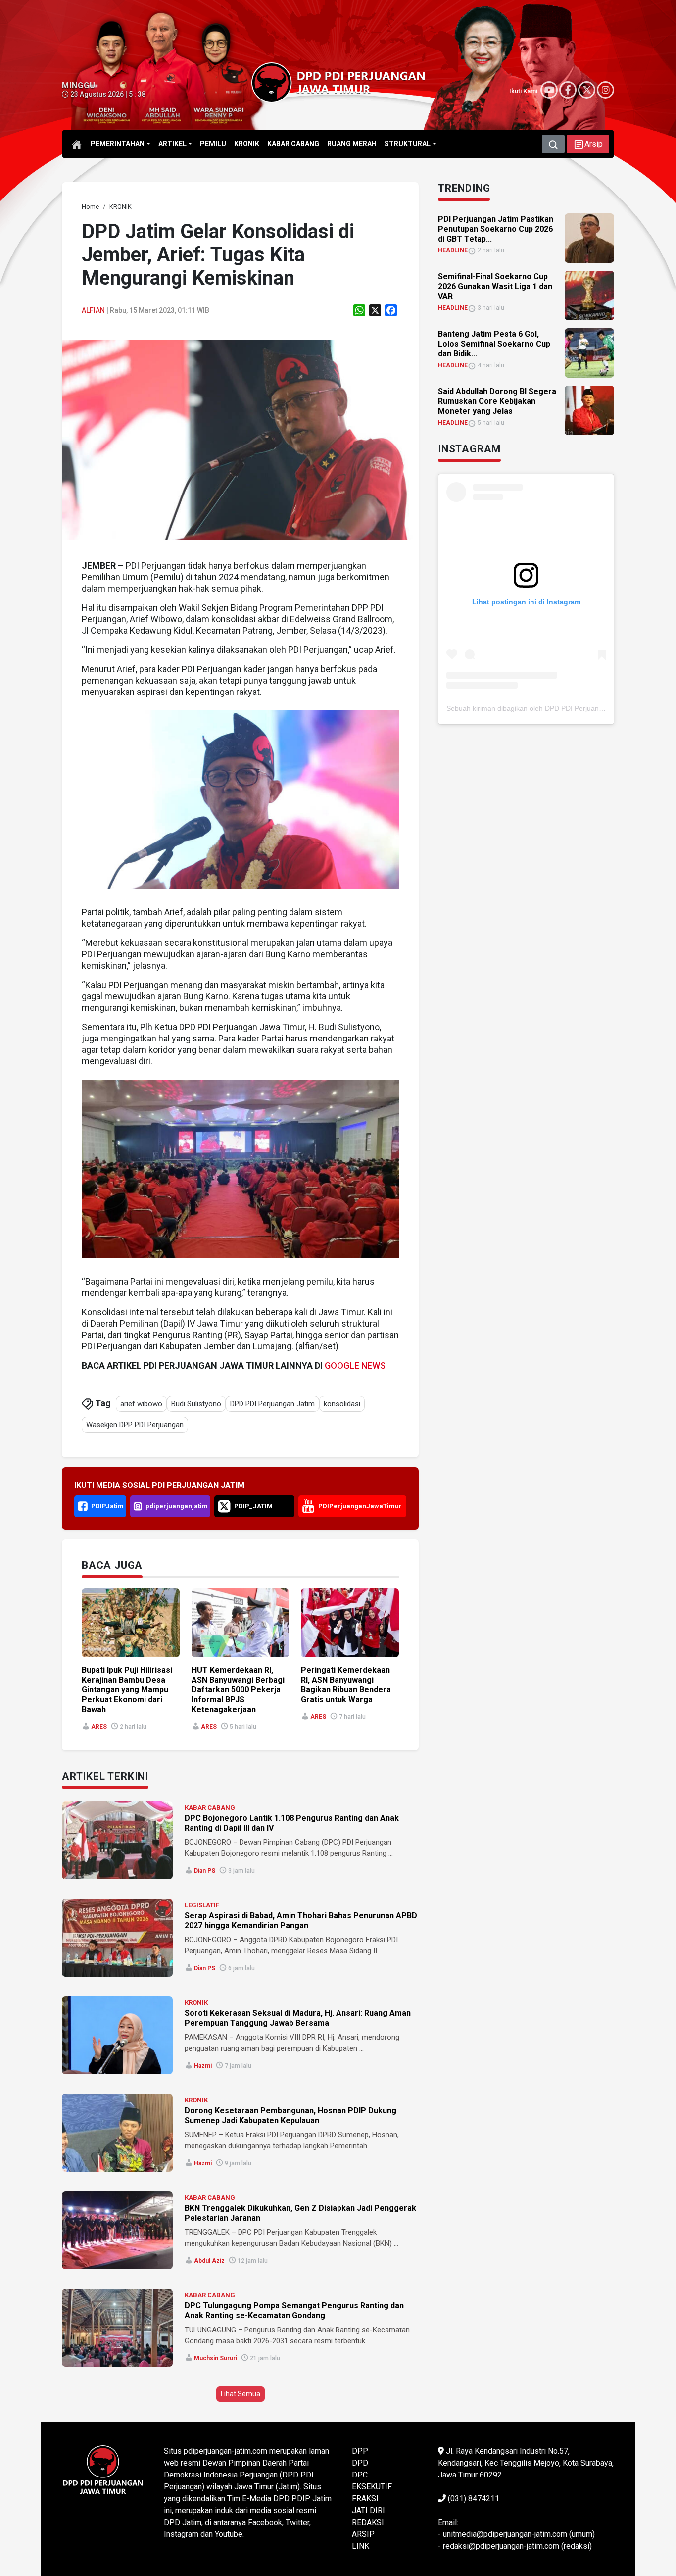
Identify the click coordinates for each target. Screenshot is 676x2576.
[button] (588, 144)
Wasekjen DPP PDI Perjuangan (135, 1425)
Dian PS (205, 1871)
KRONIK (196, 2003)
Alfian (93, 310)
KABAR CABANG (210, 1808)
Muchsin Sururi (216, 2358)
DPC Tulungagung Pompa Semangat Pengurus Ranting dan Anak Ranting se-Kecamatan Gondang (294, 2310)
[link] (240, 439)
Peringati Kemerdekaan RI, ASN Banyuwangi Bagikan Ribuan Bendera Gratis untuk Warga (346, 1685)
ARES (99, 1727)
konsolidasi (342, 1404)
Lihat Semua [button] (241, 2394)
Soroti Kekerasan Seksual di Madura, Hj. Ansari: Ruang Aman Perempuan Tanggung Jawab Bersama (298, 2018)
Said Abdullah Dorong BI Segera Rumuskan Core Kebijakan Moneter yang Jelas (497, 401)
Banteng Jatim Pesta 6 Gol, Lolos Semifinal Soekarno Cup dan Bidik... (494, 344)
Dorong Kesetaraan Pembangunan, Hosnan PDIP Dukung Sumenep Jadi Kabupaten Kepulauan (290, 2115)
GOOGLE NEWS (355, 1365)
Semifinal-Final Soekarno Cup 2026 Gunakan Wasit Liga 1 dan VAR (495, 286)
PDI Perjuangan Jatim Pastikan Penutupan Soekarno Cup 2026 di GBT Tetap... (496, 229)
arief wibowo (141, 1404)
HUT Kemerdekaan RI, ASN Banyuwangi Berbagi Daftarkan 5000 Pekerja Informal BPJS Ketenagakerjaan (238, 1690)
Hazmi (203, 2066)
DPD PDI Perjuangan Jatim (272, 1404)
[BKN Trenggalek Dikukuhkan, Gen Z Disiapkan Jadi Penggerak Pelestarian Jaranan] (117, 2230)
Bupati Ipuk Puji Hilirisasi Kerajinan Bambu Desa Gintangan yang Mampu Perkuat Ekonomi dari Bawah (127, 1690)
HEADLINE (453, 250)
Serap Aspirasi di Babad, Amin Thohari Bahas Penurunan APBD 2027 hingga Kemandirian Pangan (301, 1920)
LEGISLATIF (202, 1905)
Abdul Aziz (209, 2261)
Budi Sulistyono (196, 1404)
